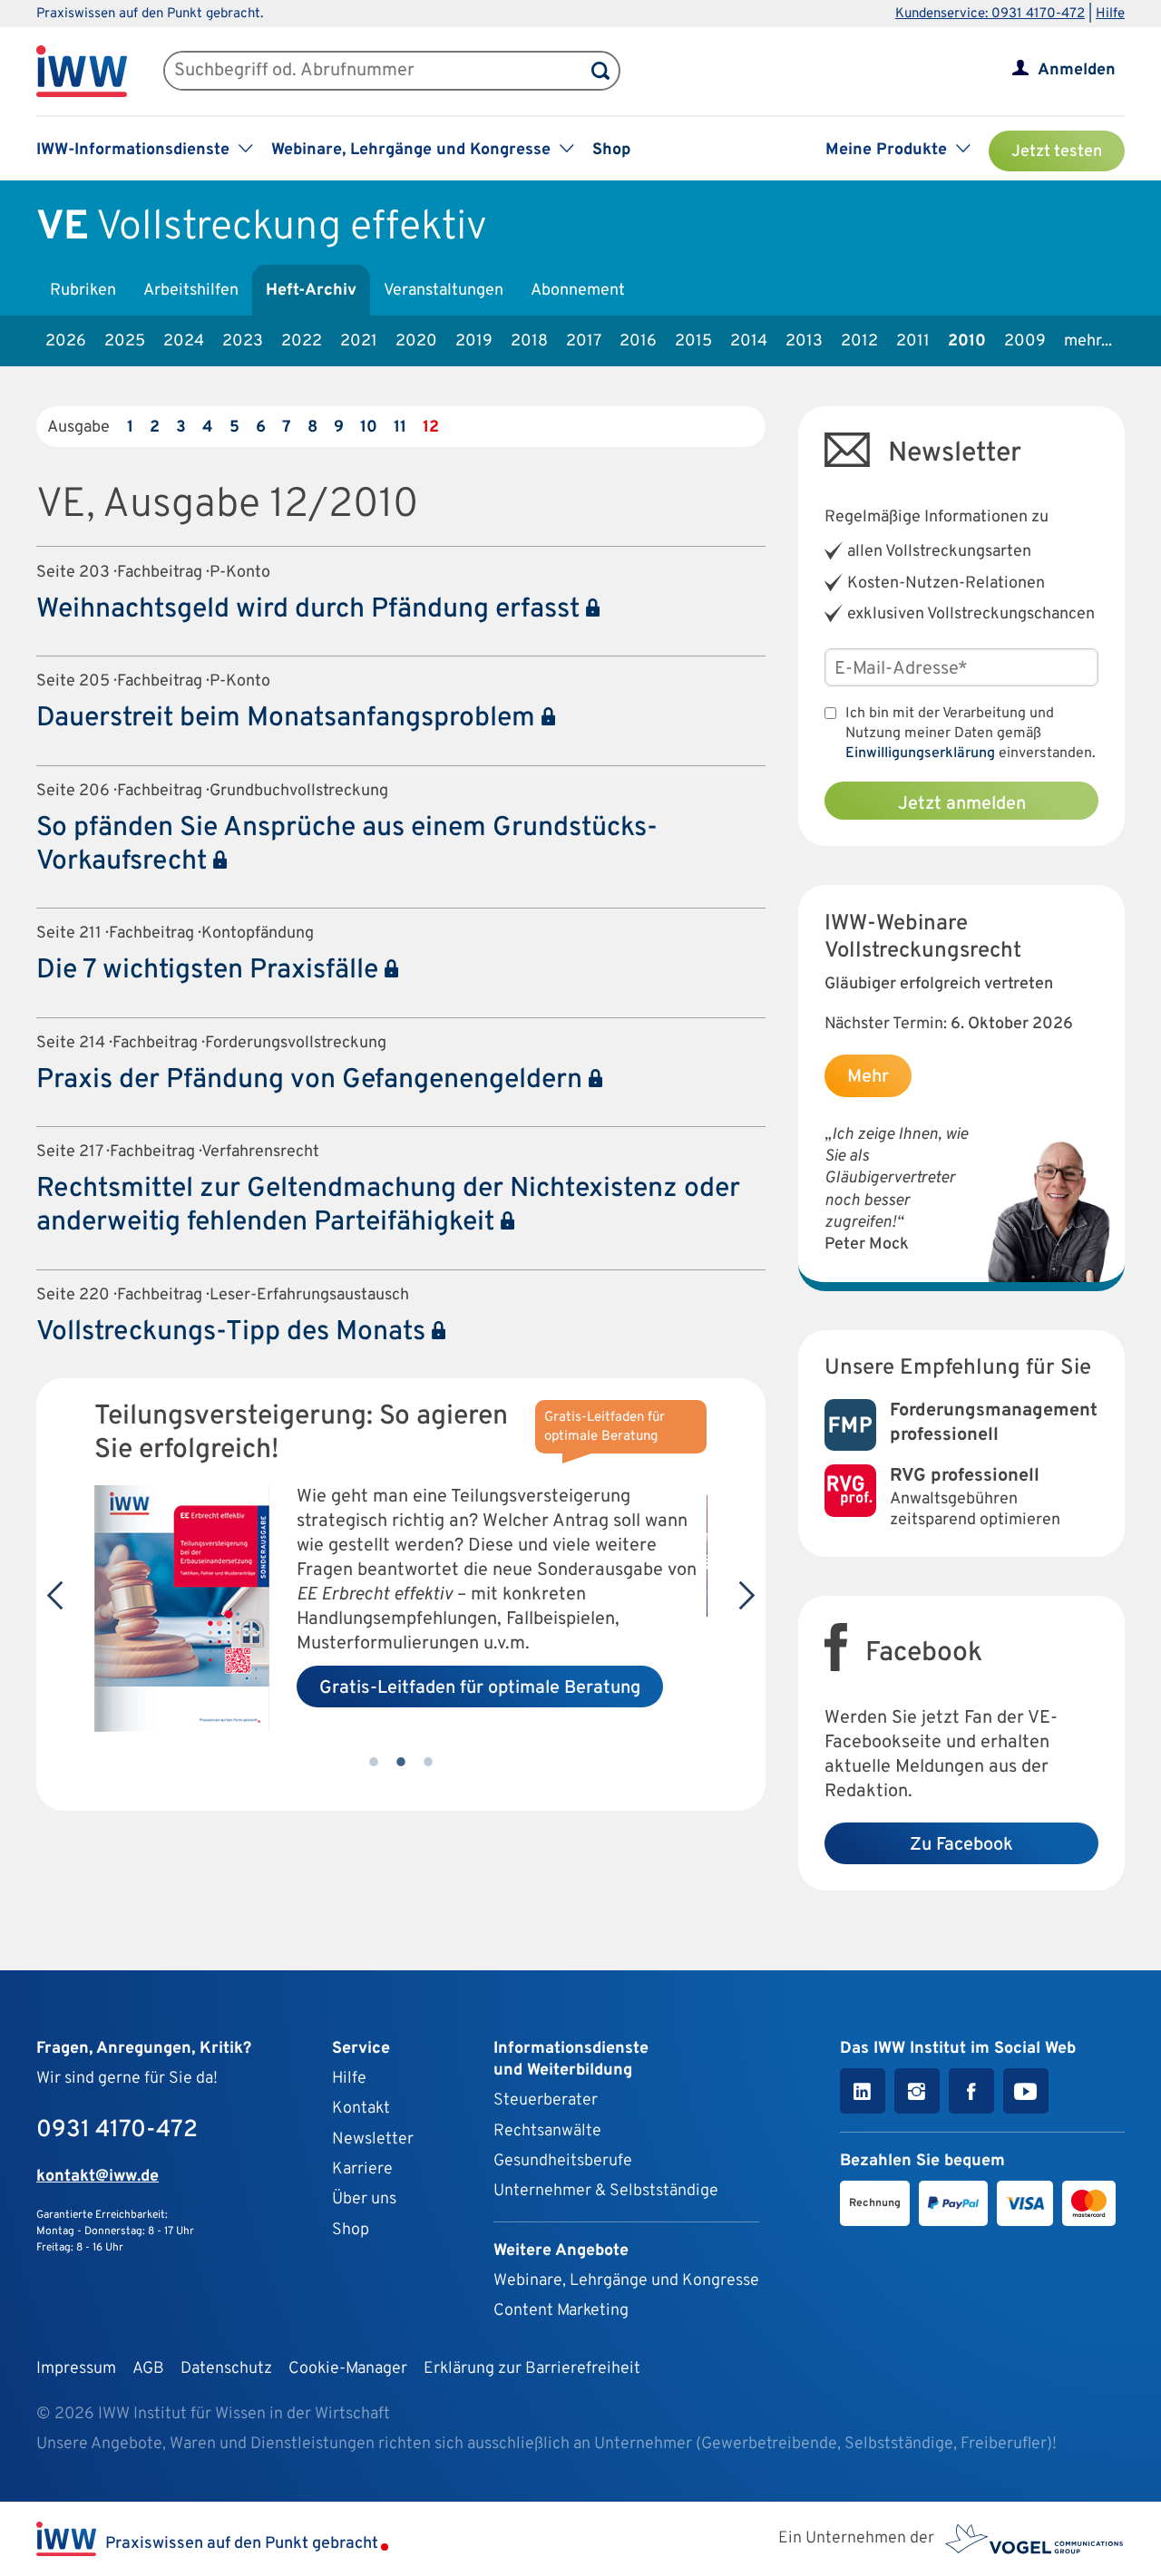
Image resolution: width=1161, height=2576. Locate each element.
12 (431, 428)
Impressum (76, 2369)
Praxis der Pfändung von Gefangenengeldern (312, 1080)
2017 (584, 341)
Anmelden (1077, 70)
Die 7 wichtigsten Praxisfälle (210, 971)
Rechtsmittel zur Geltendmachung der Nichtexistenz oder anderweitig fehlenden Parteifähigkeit (388, 1206)
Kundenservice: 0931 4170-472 (990, 14)
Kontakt (361, 2109)
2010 (967, 341)
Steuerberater (546, 2100)
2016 (638, 341)
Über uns (364, 2199)
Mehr (868, 1077)
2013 (804, 341)
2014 (749, 341)
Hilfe (1110, 14)
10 (369, 428)
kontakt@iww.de (98, 2177)
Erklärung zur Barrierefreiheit (532, 2369)
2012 (859, 341)
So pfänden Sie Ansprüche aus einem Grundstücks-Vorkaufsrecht (347, 845)
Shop (611, 150)
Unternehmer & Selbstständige (606, 2191)
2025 (125, 341)
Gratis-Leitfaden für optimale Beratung (480, 1688)
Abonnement (578, 291)
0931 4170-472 (117, 2130)
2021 (359, 341)
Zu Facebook (961, 1845)
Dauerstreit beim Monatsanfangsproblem (289, 719)
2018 (529, 341)
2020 (416, 341)
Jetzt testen (1057, 152)
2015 (693, 341)
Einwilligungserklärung (920, 753)
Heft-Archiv (311, 291)
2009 (1025, 341)
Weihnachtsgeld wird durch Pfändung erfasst (311, 610)
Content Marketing (561, 2311)
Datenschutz (226, 2369)
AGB (148, 2369)
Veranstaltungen (444, 291)
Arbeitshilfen (191, 291)
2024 (184, 341)
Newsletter (373, 2139)
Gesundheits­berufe (563, 2161)
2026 (66, 341)
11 (400, 428)
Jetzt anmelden (962, 804)
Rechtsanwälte (547, 2131)
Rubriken (83, 291)
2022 (302, 341)
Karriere (362, 2169)
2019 (474, 341)
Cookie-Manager (348, 2369)
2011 (913, 341)
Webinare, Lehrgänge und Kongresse (626, 2281)
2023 (243, 341)
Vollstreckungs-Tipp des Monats (234, 1332)
